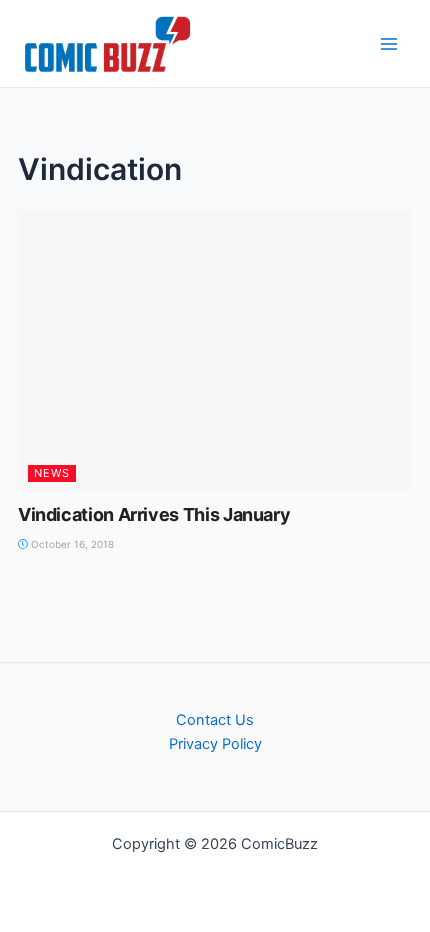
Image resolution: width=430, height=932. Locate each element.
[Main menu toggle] (389, 44)
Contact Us (215, 720)
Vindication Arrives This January (154, 514)
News (52, 473)
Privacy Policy (215, 744)
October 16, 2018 (71, 544)
